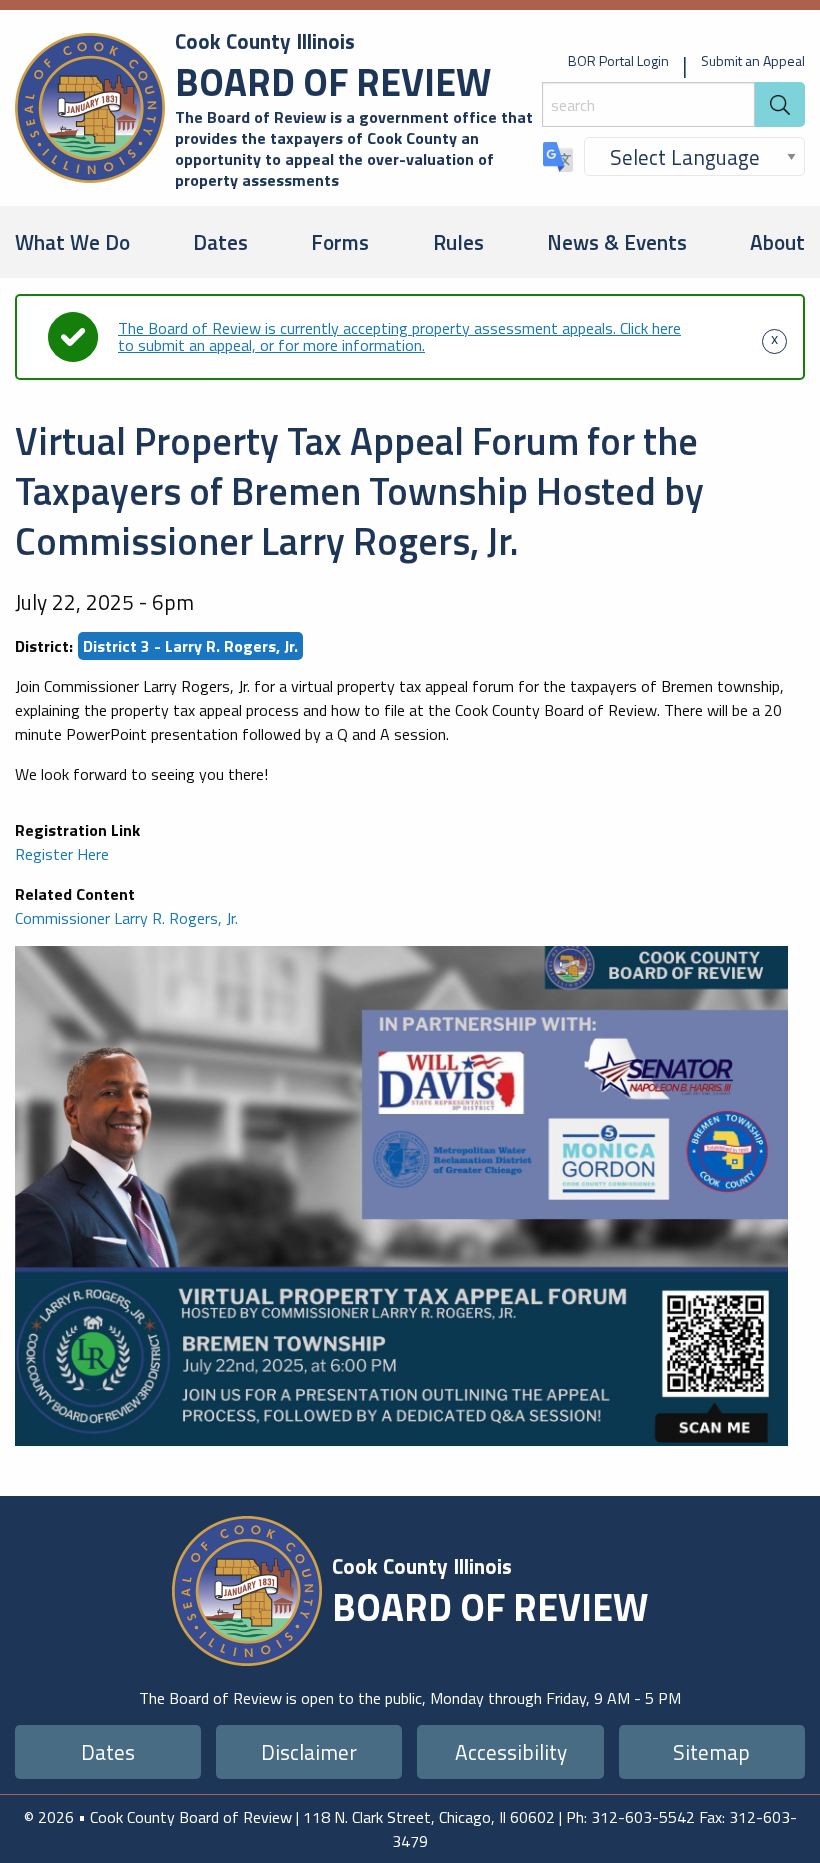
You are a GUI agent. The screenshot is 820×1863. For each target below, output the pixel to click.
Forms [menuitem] (340, 242)
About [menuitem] (777, 242)
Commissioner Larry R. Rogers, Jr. (126, 918)
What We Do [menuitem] (72, 242)
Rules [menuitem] (458, 242)
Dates (108, 1752)
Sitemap (711, 1752)
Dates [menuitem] (220, 242)
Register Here (62, 854)
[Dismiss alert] (774, 337)
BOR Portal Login (618, 60)
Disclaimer (309, 1752)
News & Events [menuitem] (617, 242)
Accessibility (511, 1752)
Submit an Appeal (753, 60)
